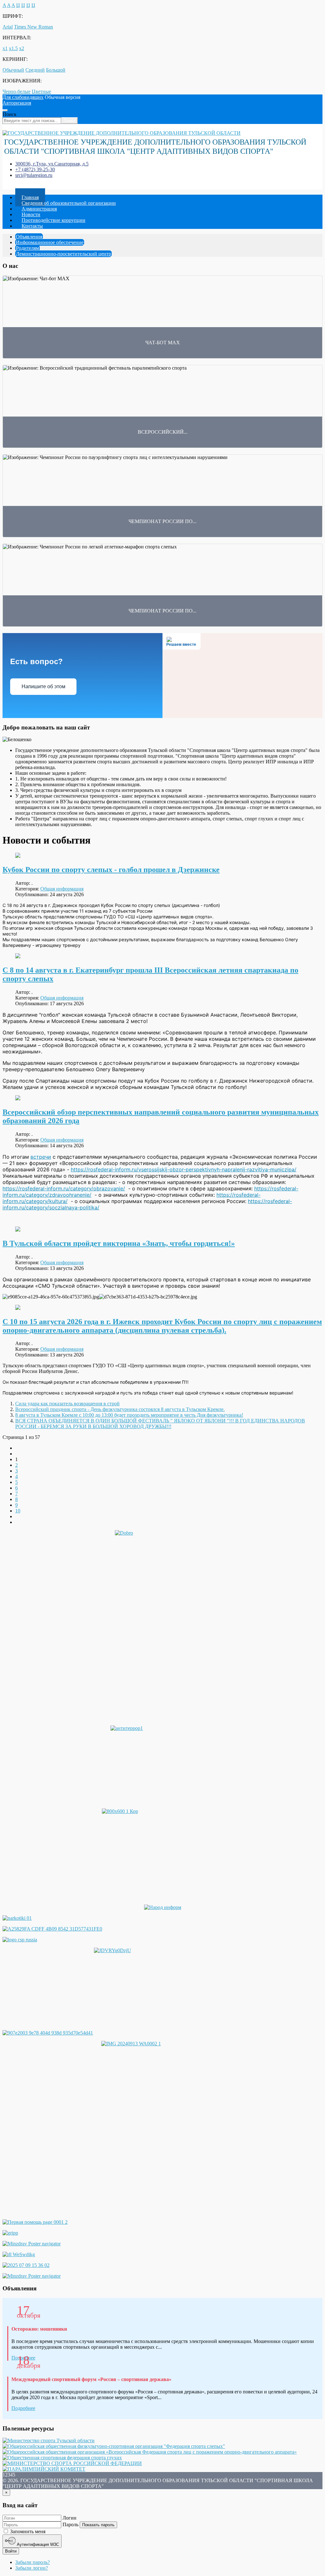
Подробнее (23, 2408)
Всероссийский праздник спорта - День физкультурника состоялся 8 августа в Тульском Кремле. (120, 1409)
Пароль (70, 2524)
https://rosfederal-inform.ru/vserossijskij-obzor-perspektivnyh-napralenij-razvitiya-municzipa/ (184, 1169)
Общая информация (62, 889)
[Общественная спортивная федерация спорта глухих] (62, 2458)
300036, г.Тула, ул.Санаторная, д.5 (52, 164)
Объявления (29, 237)
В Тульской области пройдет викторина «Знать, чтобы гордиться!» (119, 1243)
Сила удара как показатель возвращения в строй (67, 1404)
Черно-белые (17, 91)
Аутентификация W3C (37, 2544)
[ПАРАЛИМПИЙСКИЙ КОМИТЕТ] (44, 2469)
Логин (70, 2518)
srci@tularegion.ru (34, 175)
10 (18, 1511)
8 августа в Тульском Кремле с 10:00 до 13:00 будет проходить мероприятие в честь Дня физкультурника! (129, 1415)
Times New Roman (33, 27)
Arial (8, 27)
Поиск (10, 114)
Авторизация (17, 103)
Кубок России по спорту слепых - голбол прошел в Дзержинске (111, 870)
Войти (11, 2551)
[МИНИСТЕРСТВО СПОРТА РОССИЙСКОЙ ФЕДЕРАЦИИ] (72, 2463)
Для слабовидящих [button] (23, 97)
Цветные (41, 91)
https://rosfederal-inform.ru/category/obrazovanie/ (64, 1188)
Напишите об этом (43, 686)
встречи (41, 1157)
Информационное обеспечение (50, 242)
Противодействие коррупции (53, 220)
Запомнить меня (27, 2531)
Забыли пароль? (33, 2562)
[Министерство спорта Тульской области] (49, 2440)
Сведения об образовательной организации (69, 203)
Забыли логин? (32, 2568)
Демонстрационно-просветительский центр (63, 254)
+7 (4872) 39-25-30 (35, 169)
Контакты (32, 226)
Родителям (27, 248)
